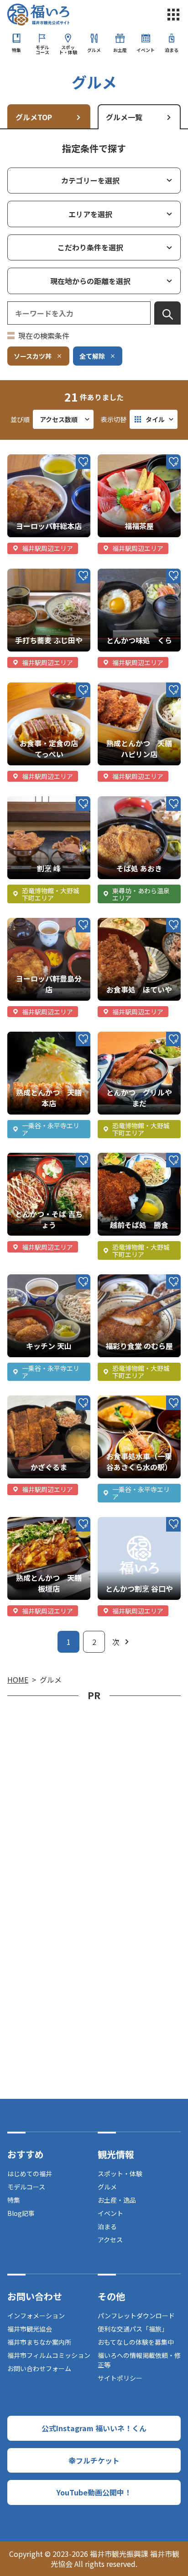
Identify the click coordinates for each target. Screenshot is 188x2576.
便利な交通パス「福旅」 (133, 2329)
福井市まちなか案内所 (39, 2342)
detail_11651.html (129, 573)
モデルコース (42, 50)
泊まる (172, 50)
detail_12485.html (39, 573)
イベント (146, 50)
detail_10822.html (129, 1157)
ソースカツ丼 (33, 356)
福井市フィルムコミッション (49, 2355)
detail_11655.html (129, 922)
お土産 (120, 50)
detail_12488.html (39, 801)
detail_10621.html (39, 1157)
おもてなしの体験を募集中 (136, 2342)
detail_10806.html (129, 459)
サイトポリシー (120, 2378)
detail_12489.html (129, 1279)
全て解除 (92, 356)
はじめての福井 (30, 2174)
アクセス (110, 2240)
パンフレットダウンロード (136, 2316)
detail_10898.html (129, 1036)
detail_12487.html (39, 1279)
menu (173, 15)
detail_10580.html (129, 687)
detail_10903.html (39, 687)
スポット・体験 (68, 50)
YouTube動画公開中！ (94, 2492)
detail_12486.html (129, 801)
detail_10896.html (39, 1522)
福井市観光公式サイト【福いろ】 (38, 15)
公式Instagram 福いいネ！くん (94, 2428)
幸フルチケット (94, 2460)
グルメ (94, 50)
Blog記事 (21, 2213)
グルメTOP (34, 117)
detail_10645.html (39, 459)
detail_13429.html (39, 1400)
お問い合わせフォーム (39, 2368)
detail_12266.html (129, 1400)
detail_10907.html (39, 1036)
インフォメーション (36, 2316)
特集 (16, 50)
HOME (18, 1680)
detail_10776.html (39, 922)
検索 (167, 315)
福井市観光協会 (30, 2329)
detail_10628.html (129, 1522)
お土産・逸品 (117, 2200)
